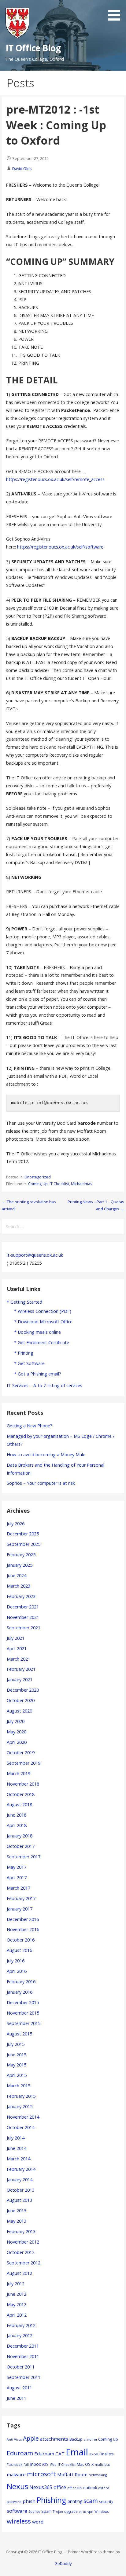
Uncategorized (38, 1177)
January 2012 (20, 2335)
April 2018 (17, 1825)
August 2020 (19, 1711)
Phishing (52, 2500)
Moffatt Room (72, 2474)
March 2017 (19, 1888)
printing (75, 2501)
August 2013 (19, 2200)
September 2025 (24, 1544)
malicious (102, 2465)
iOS (45, 2464)
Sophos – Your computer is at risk (41, 1483)
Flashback (15, 2465)
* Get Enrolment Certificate (42, 1342)
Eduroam (20, 2453)
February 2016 (21, 1982)
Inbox (35, 2464)
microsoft (41, 2474)
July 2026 (16, 1524)
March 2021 (19, 1659)
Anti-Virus (14, 2439)
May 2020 (17, 1732)
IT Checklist (59, 1184)
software (17, 2511)
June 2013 (17, 2211)
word (38, 2522)
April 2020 (17, 1742)
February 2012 (21, 2325)
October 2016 (21, 1940)
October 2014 (21, 2127)
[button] (116, 11)
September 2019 (24, 1763)
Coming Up (38, 1184)
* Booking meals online (37, 1332)
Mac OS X (85, 2464)
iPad (53, 2465)
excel (94, 2454)
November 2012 (23, 2242)
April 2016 (17, 1971)
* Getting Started (24, 1302)
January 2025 (20, 1565)
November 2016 (23, 1929)
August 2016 (19, 1950)
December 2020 (23, 1690)
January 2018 (20, 1836)
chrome (90, 2439)
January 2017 (20, 1909)
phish (29, 2501)
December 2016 (23, 1919)
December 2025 (23, 1534)
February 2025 (21, 1555)
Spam (46, 2511)
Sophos (34, 2512)
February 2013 (21, 2231)
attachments (54, 2439)
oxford (104, 2488)
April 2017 (17, 1878)
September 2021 (24, 1628)
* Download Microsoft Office (43, 1322)
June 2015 (17, 2055)
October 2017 (21, 1846)
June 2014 (17, 2148)
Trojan (58, 2512)
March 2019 (19, 1773)
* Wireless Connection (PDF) (43, 1311)
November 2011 (23, 2356)
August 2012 (19, 2273)
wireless (19, 2521)
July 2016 (16, 1961)
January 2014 (20, 2180)
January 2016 (20, 1992)
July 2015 (16, 2044)
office (60, 2487)
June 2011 (17, 2398)
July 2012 (16, 2284)
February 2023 (21, 1596)
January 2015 (20, 2107)
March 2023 (19, 1586)
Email (77, 2452)
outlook (90, 2488)
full (26, 2465)
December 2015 (23, 2002)
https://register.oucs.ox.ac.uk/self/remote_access (55, 479)
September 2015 (24, 2023)
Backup (76, 2439)
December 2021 (23, 1607)
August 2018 (19, 1804)
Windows (102, 2512)
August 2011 (19, 2388)
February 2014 (21, 2169)
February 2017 (21, 1898)
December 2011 (23, 2346)
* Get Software (29, 1363)
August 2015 (19, 2034)
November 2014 (23, 2117)
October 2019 (21, 1753)
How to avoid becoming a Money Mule (46, 1455)
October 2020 (21, 1700)
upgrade (71, 2512)
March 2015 (19, 2086)
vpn (90, 2512)
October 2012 (21, 2252)
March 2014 (19, 2159)
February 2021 (21, 1669)
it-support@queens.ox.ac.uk (35, 1255)
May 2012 (17, 2304)
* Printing (24, 1353)
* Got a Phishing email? (38, 1374)
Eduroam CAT (49, 2454)
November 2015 (23, 2013)
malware (16, 2474)
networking (98, 2475)
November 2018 (23, 1784)
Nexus (17, 2486)
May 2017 (17, 1867)
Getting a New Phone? (30, 1426)
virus (83, 2512)
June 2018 (17, 1815)
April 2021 (17, 1649)
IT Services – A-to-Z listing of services (44, 1385)
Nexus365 (41, 2487)
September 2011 (24, 2377)
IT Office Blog (33, 48)
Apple (31, 2438)
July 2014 (16, 2138)
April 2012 (17, 2315)
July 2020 (16, 1721)
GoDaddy (63, 2563)
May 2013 (17, 2221)
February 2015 (21, 2096)
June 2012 (17, 2294)
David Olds (22, 169)
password (14, 2502)
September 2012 (24, 2263)
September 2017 (24, 1857)
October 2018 (21, 1794)
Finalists (106, 2454)
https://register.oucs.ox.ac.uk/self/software (60, 547)
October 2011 (21, 2367)
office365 (75, 2488)
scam (91, 2501)
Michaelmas (82, 1184)
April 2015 (17, 2075)
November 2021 (23, 1617)
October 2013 (21, 2190)
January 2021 (20, 1680)
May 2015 (17, 2065)
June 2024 (17, 1575)
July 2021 (16, 1638)
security (106, 2502)
